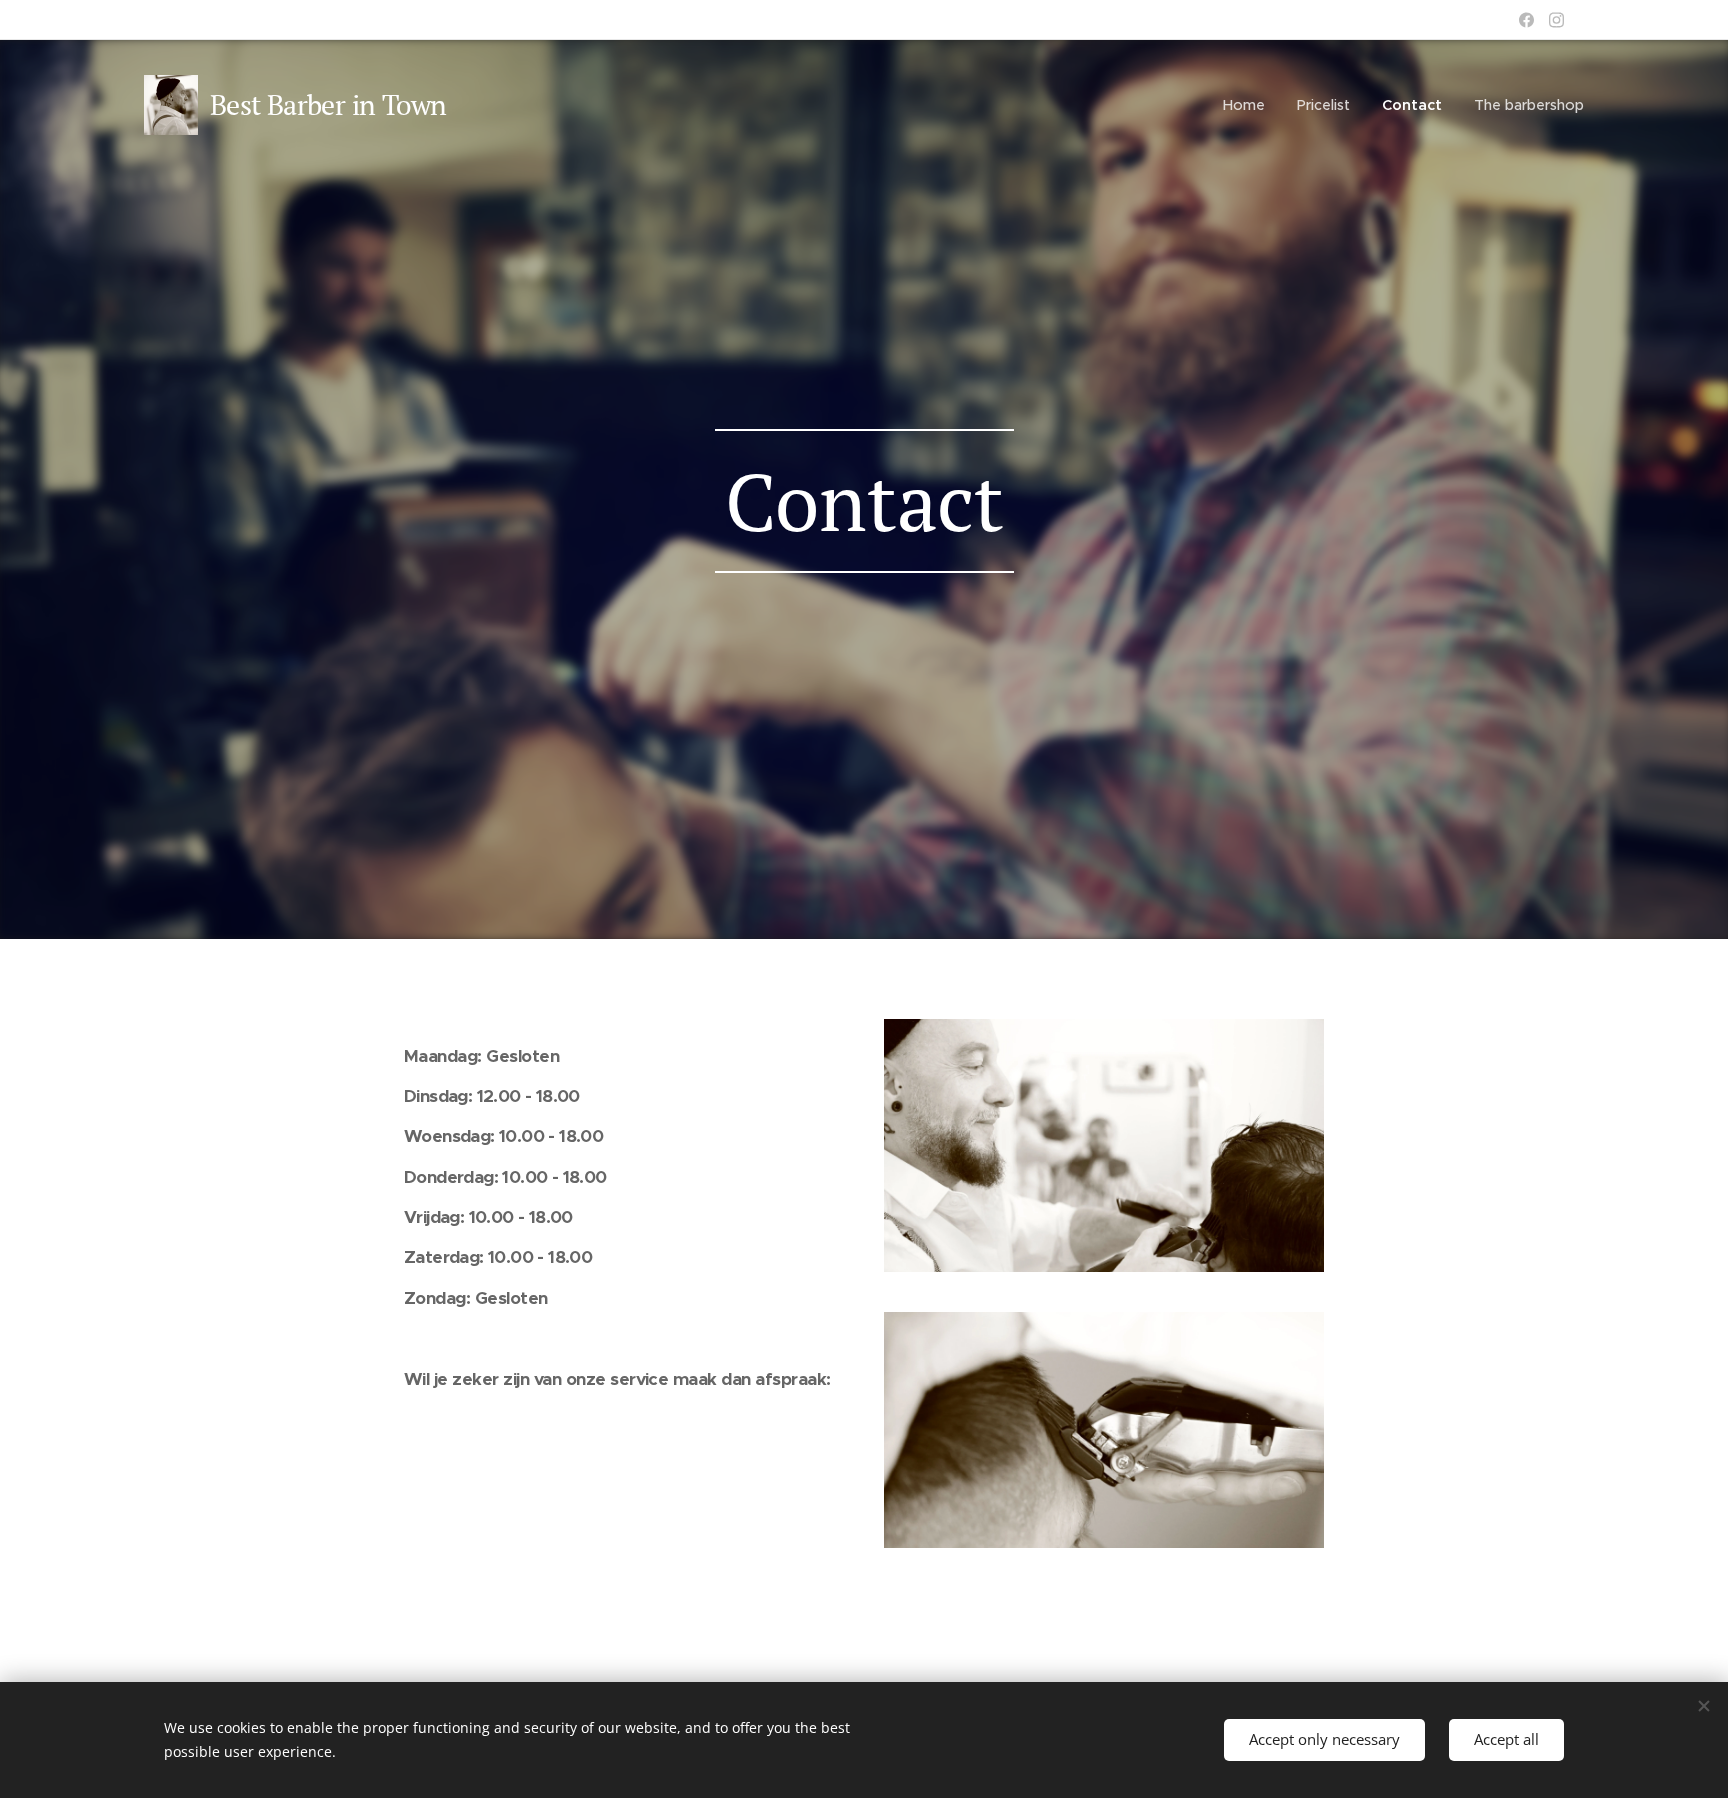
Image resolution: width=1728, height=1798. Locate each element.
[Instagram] (1556, 20)
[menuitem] (1249, 105)
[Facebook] (1526, 20)
